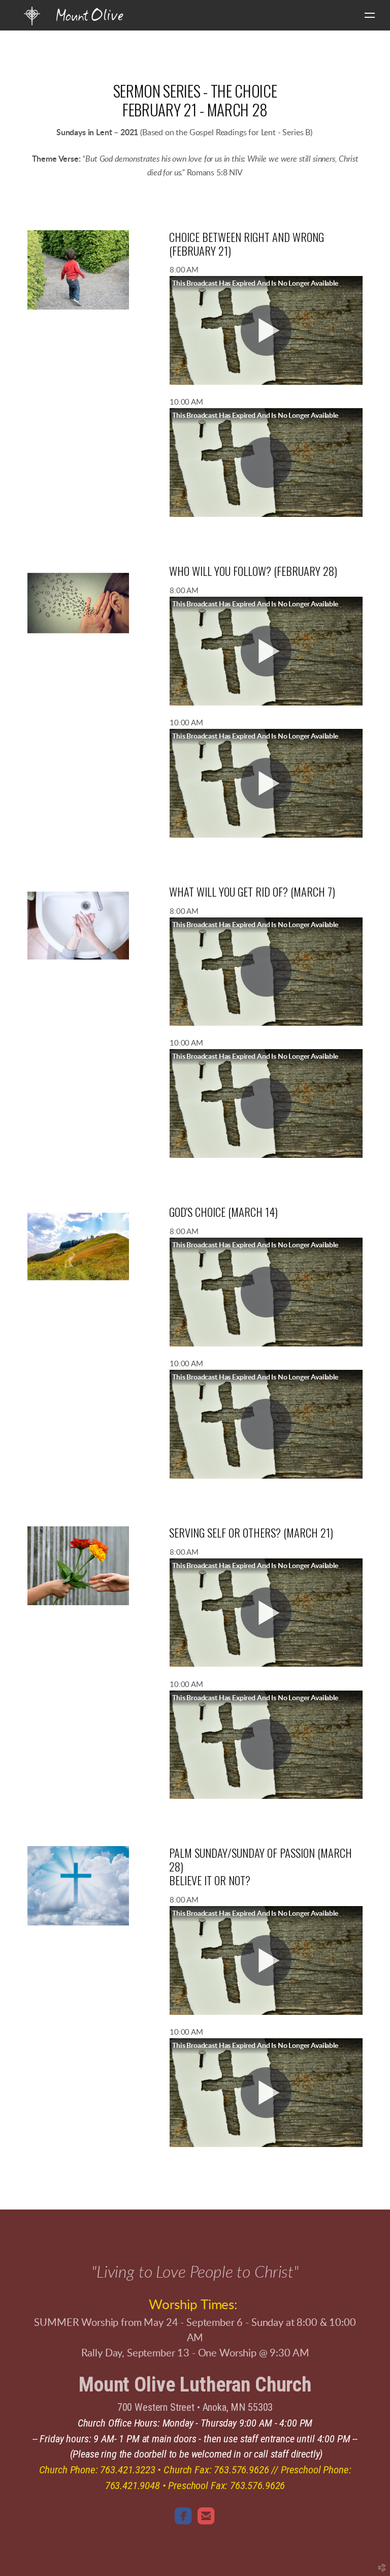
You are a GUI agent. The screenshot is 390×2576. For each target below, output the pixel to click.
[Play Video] (266, 330)
